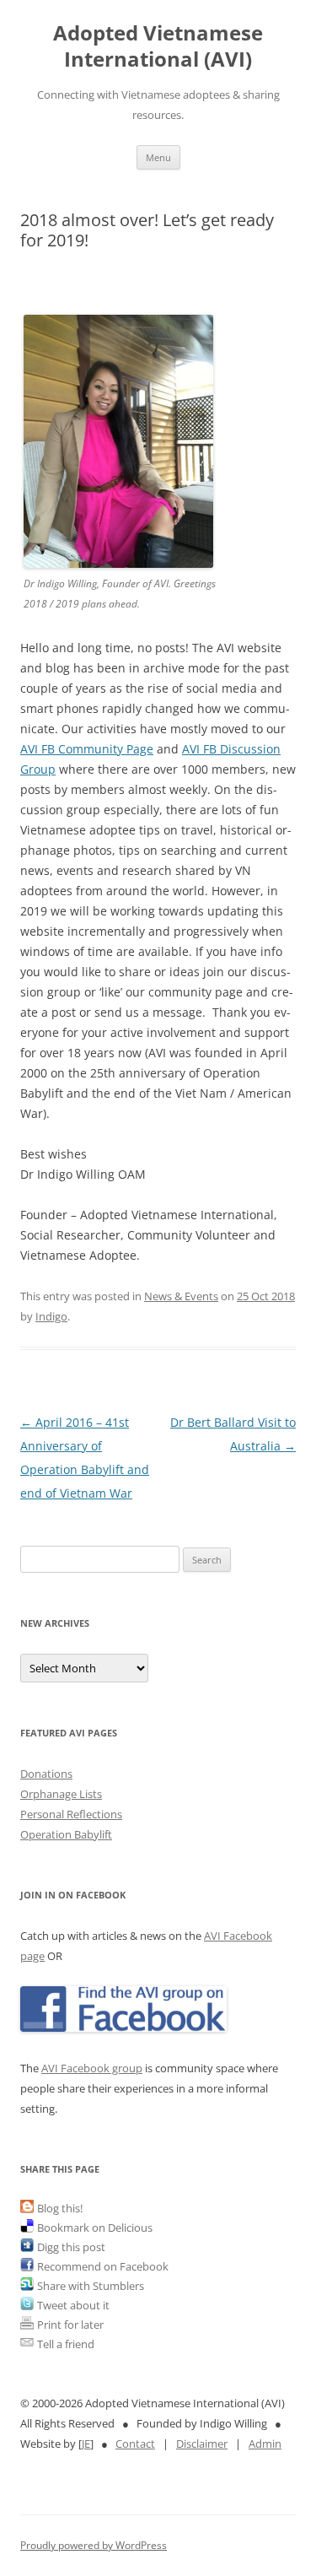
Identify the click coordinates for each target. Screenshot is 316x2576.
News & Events (181, 1296)
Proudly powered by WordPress (94, 2545)
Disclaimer (202, 2444)
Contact (135, 2444)
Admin (265, 2444)
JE (86, 2444)
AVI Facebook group (92, 2068)
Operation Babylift (66, 1834)
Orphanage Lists (61, 1794)
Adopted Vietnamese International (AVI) (158, 46)
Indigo (51, 1316)
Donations (46, 1774)
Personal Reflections (71, 1814)
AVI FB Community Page (87, 749)
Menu (158, 157)
